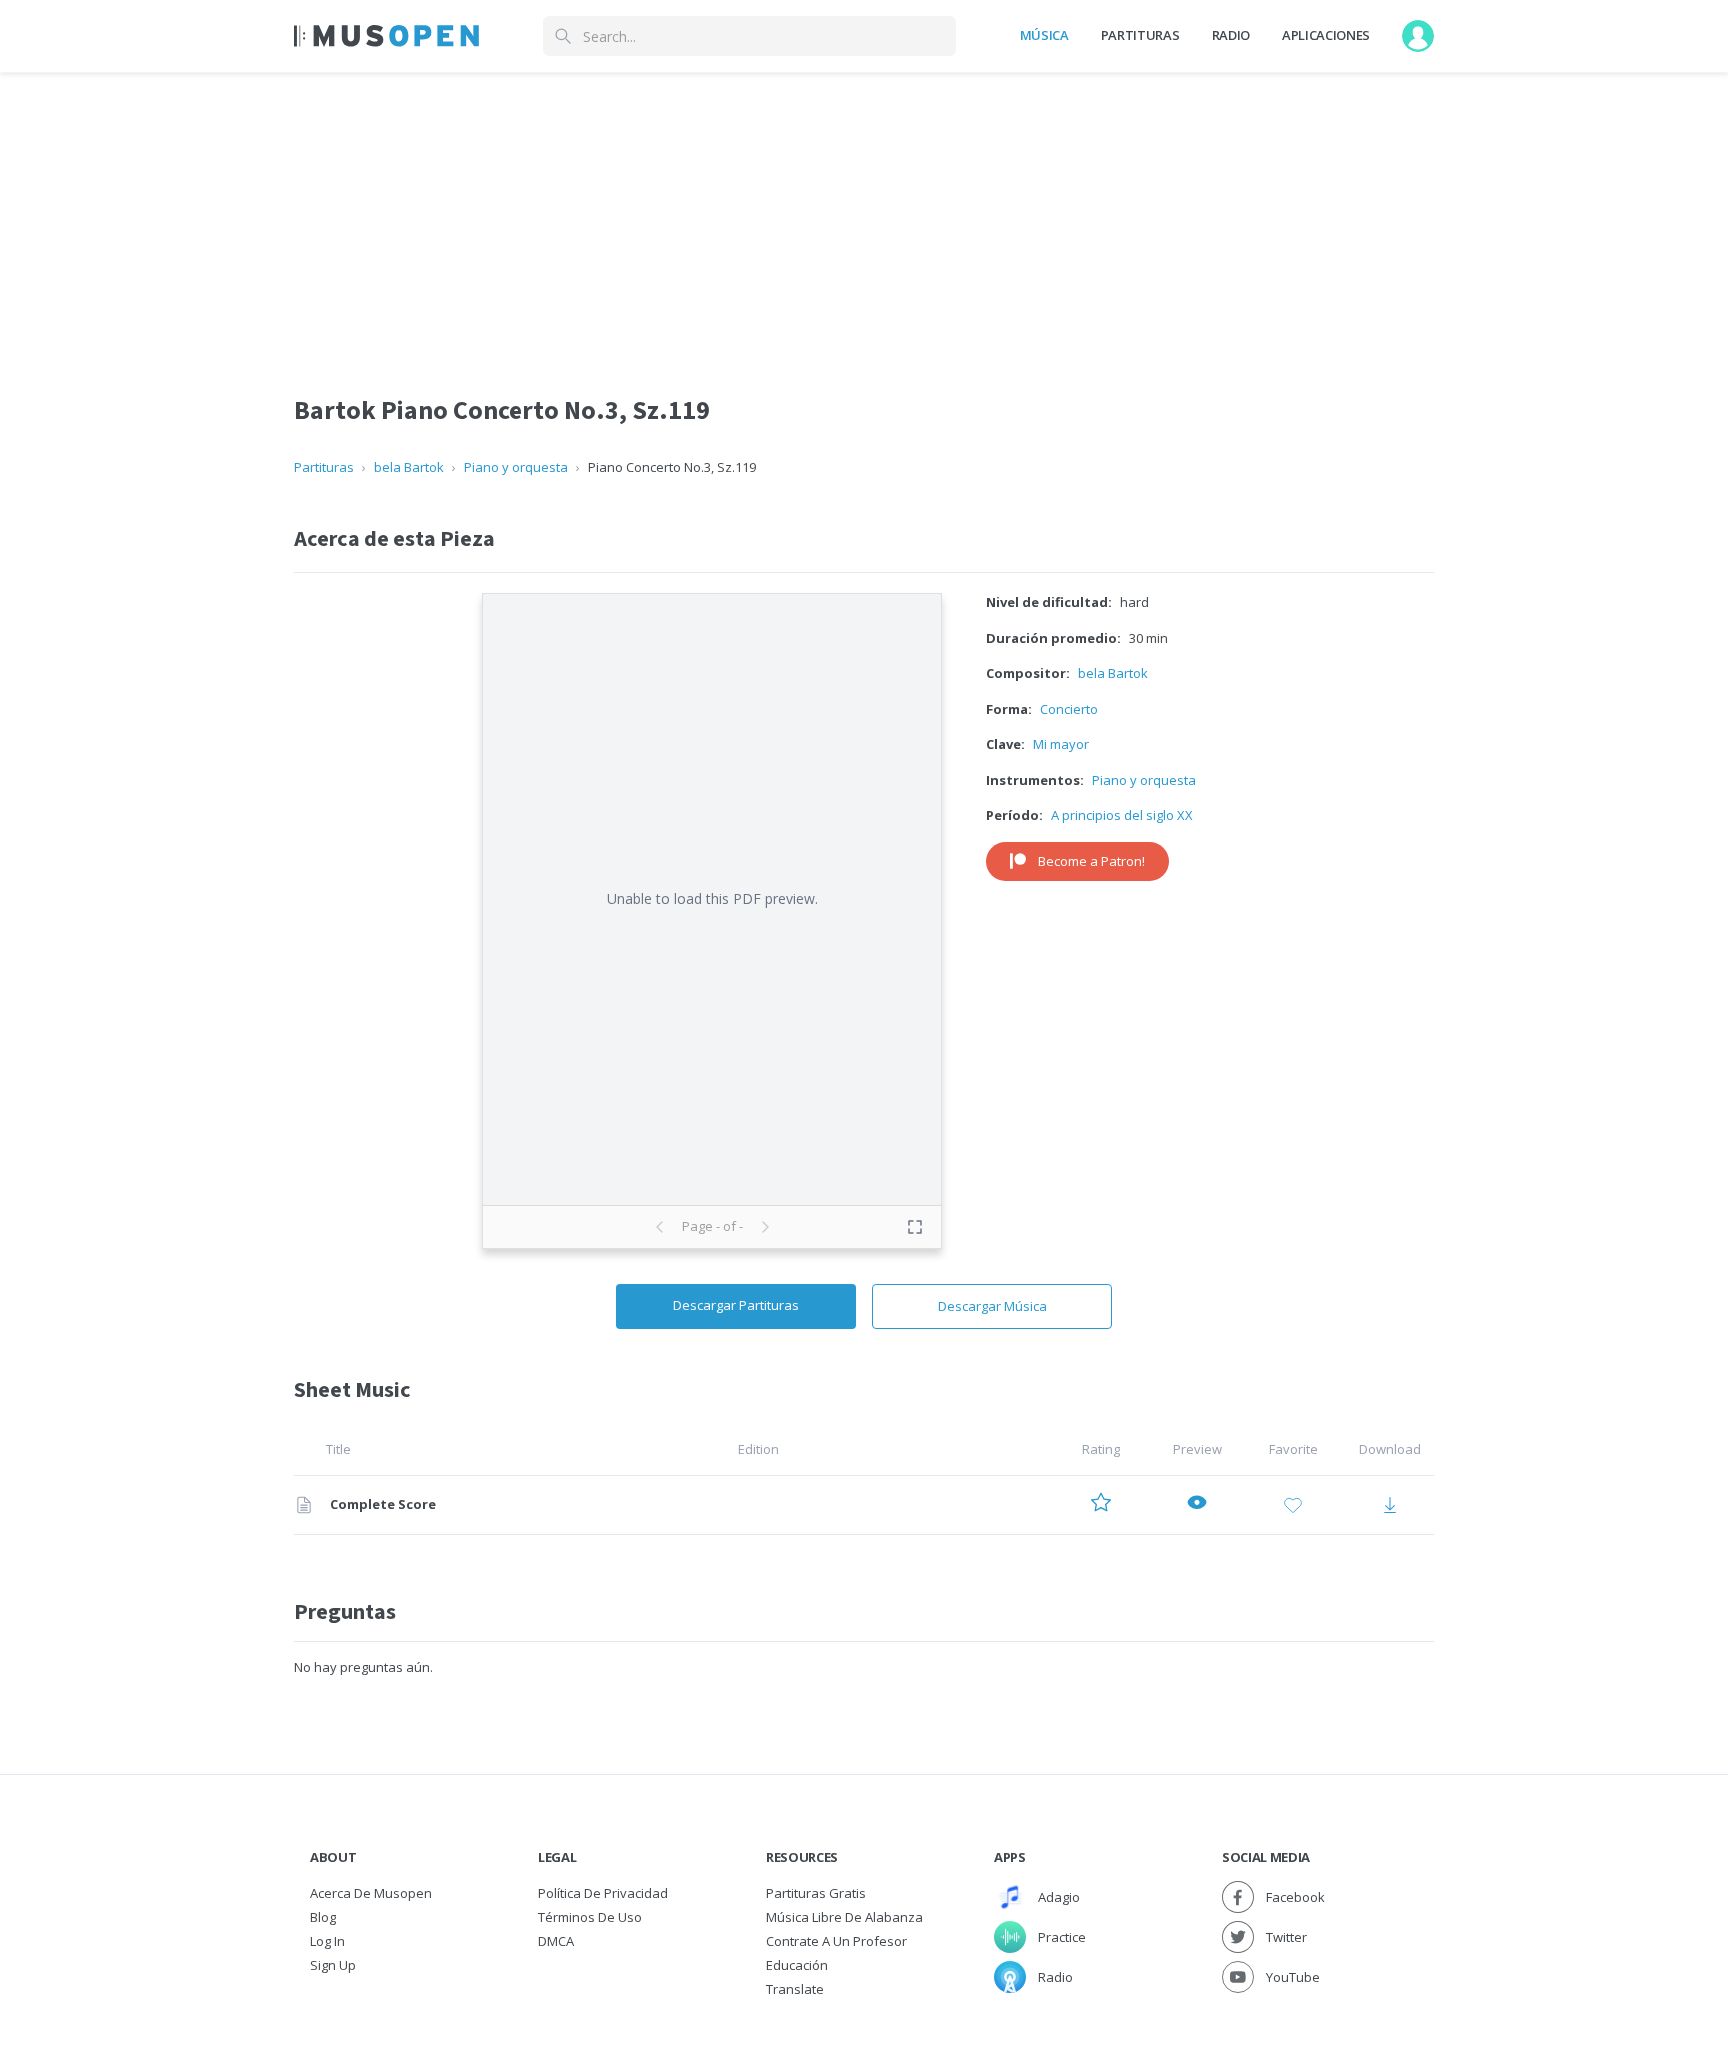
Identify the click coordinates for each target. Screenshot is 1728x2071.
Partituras (1140, 35)
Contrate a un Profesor (836, 1941)
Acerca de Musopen (371, 1893)
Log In (327, 1941)
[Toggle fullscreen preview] (915, 1227)
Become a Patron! (1091, 861)
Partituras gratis (816, 1893)
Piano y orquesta (516, 467)
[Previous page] (660, 1227)
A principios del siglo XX (1122, 815)
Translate (795, 1989)
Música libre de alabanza (844, 1917)
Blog (323, 1917)
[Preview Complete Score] (1197, 1505)
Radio (1231, 35)
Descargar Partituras (736, 1305)
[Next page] (765, 1227)
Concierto (1069, 709)
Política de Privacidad (603, 1893)
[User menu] (1418, 36)
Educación (797, 1965)
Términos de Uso (590, 1917)
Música (1044, 35)
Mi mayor (1061, 744)
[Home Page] (386, 36)
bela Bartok (409, 467)
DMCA (556, 1941)
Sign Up (333, 1965)
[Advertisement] (864, 213)
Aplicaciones (1326, 35)
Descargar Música (992, 1306)
